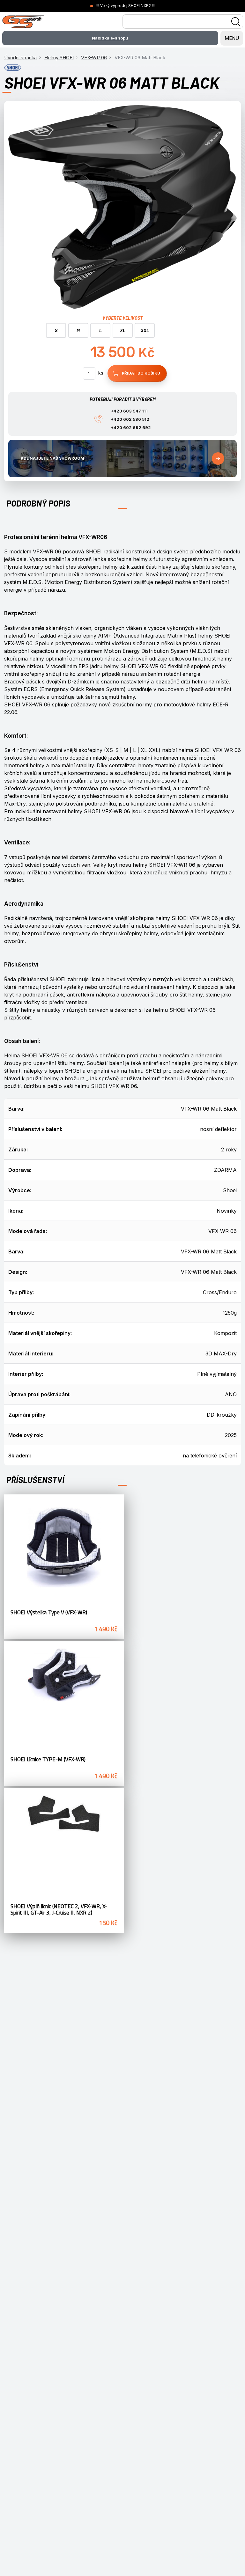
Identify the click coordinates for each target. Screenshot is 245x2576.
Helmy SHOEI (59, 58)
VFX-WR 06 (94, 58)
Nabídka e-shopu (110, 38)
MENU (232, 38)
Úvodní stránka (20, 58)
